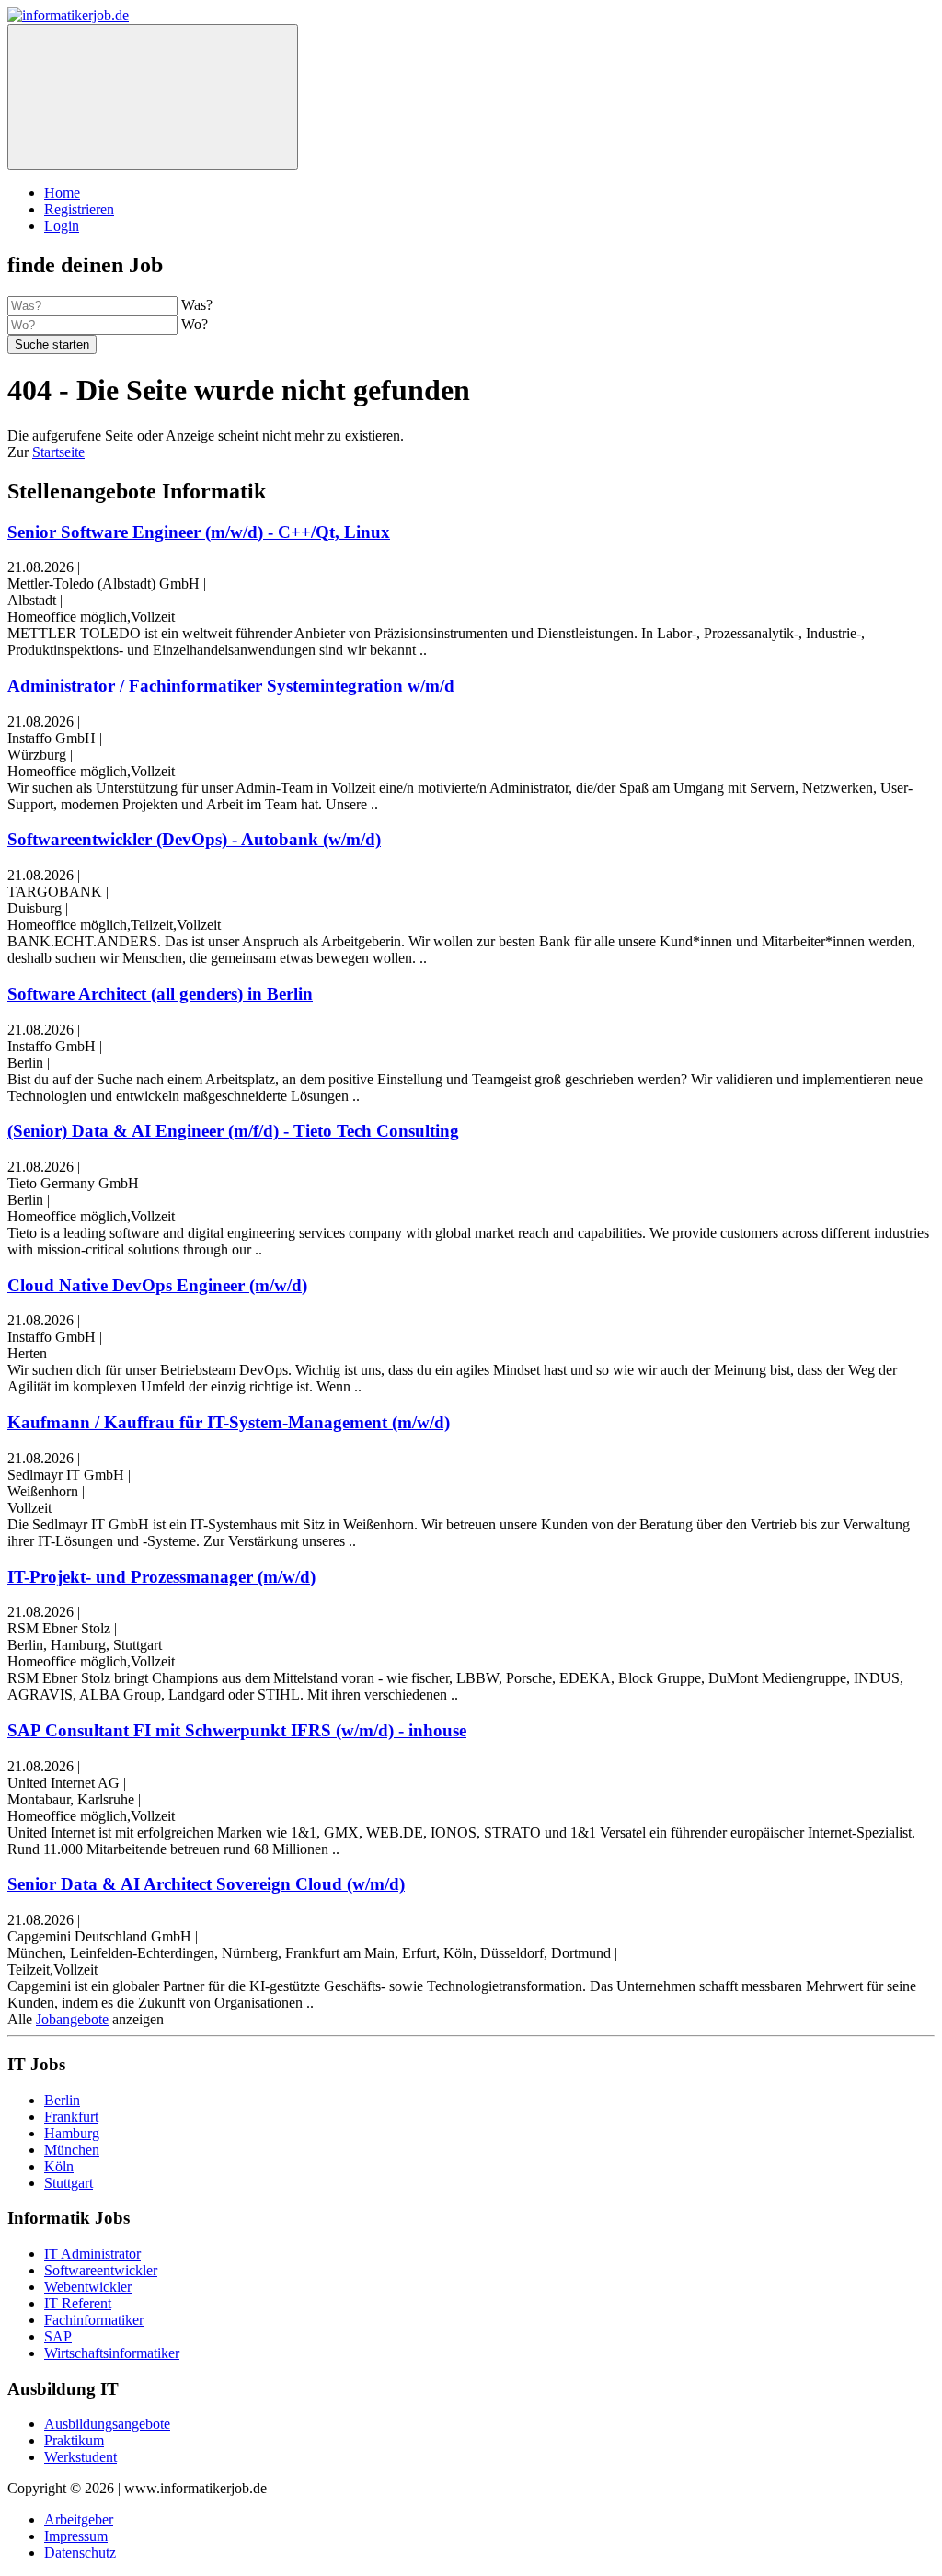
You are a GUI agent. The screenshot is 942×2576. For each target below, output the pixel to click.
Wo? (195, 324)
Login (62, 226)
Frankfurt (71, 2117)
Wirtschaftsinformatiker (112, 2353)
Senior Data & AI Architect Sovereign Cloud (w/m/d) (206, 1884)
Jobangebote (72, 2019)
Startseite (58, 452)
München (72, 2150)
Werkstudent (80, 2457)
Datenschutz (80, 2553)
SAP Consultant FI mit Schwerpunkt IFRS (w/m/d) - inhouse (237, 1730)
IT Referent (78, 2303)
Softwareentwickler (101, 2270)
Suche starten (52, 344)
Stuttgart (69, 2183)
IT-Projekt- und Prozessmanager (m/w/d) (161, 1577)
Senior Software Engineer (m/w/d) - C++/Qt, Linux (199, 532)
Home (62, 193)
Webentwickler (88, 2287)
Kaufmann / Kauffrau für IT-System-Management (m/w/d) (229, 1422)
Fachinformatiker (94, 2320)
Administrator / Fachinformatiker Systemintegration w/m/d (231, 686)
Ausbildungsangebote (107, 2424)
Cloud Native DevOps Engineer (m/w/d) (157, 1285)
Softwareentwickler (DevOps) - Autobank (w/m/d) (194, 839)
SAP (58, 2336)
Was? (197, 305)
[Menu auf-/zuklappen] (153, 97)
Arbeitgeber (79, 2519)
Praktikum (74, 2440)
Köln (59, 2166)
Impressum (76, 2536)
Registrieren (79, 209)
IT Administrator (92, 2254)
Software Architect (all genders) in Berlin (160, 994)
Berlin (62, 2100)
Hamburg (72, 2133)
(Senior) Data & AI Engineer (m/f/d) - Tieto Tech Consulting (233, 1131)
